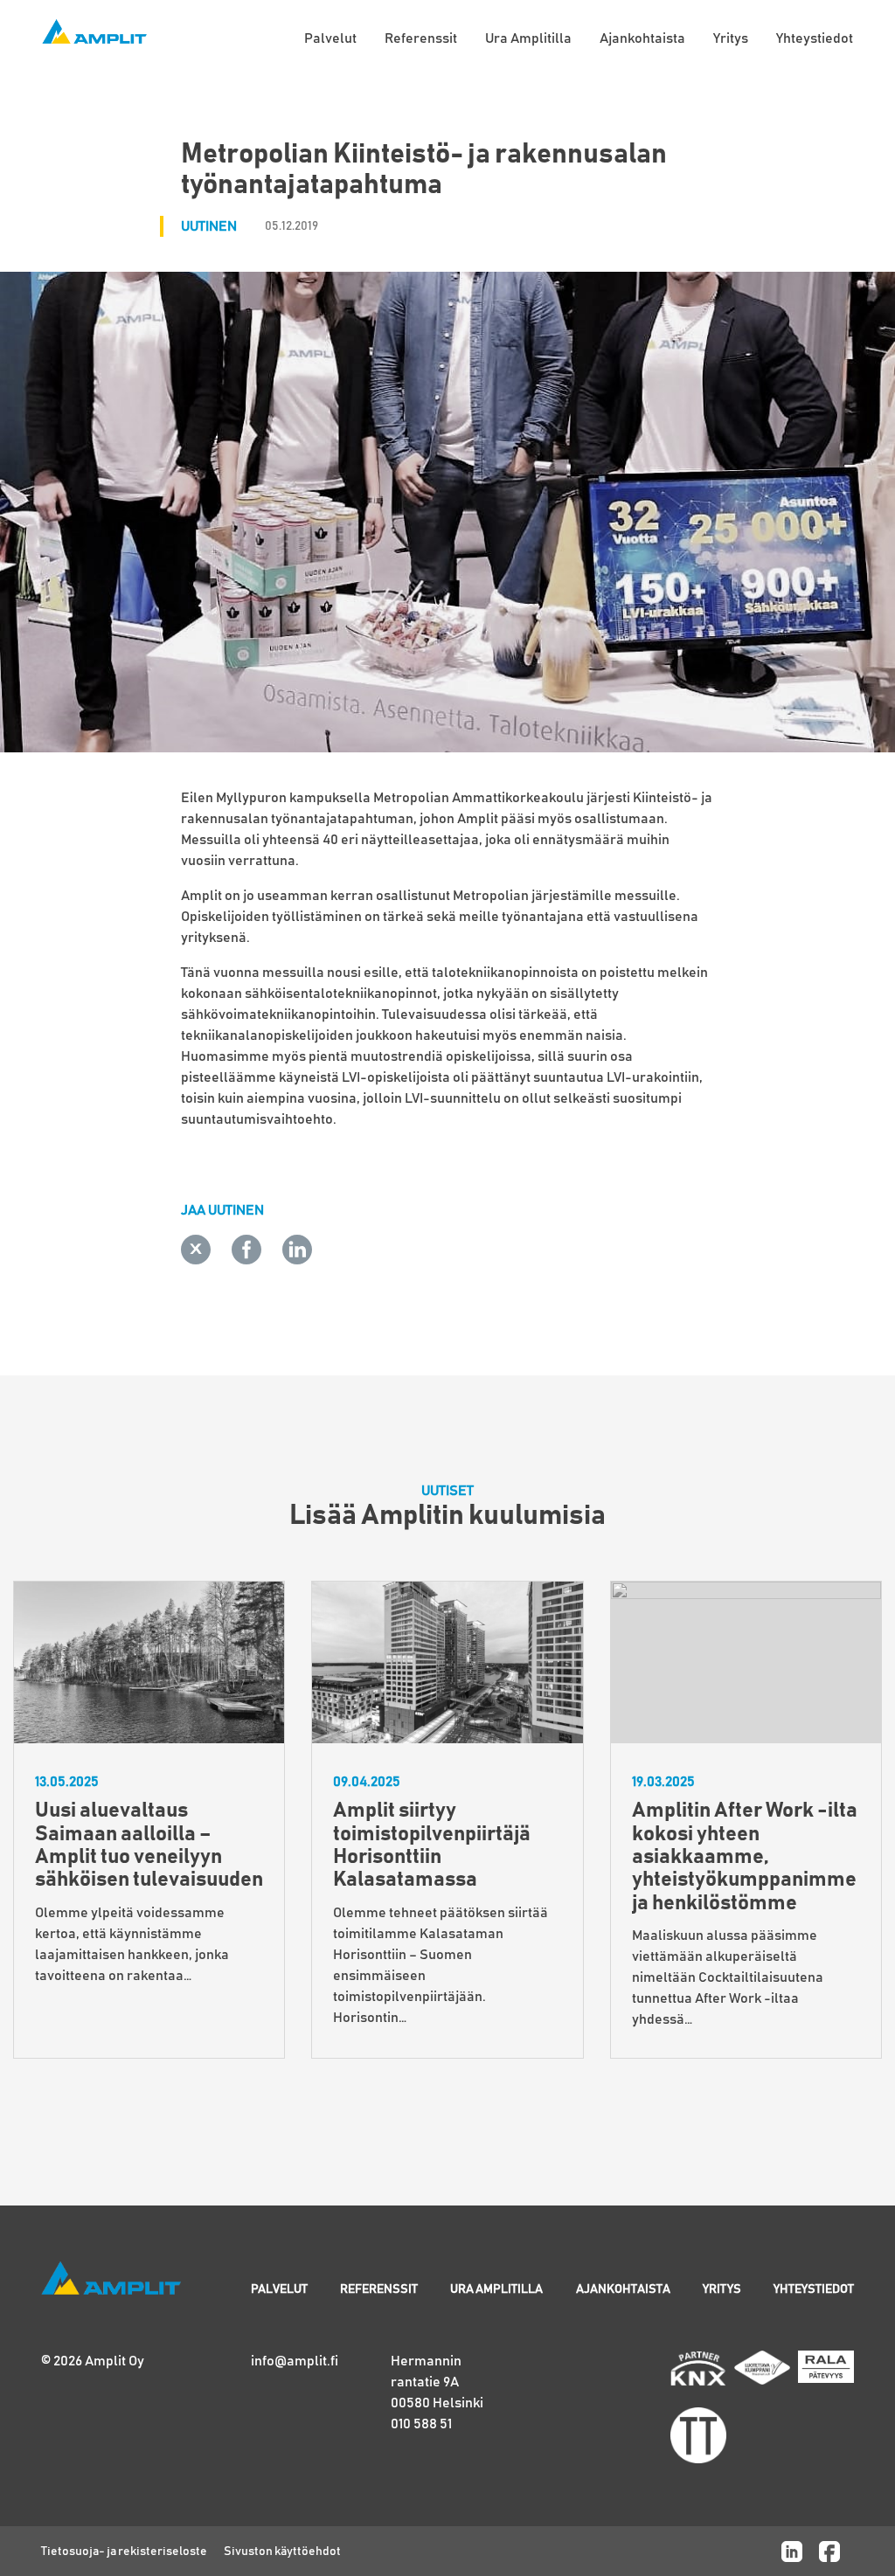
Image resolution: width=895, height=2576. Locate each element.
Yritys (731, 38)
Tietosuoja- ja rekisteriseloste (124, 2552)
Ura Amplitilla (528, 38)
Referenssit (421, 38)
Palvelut (330, 38)
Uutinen (209, 226)
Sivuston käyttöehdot (282, 2552)
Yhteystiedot (815, 38)
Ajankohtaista (642, 38)
